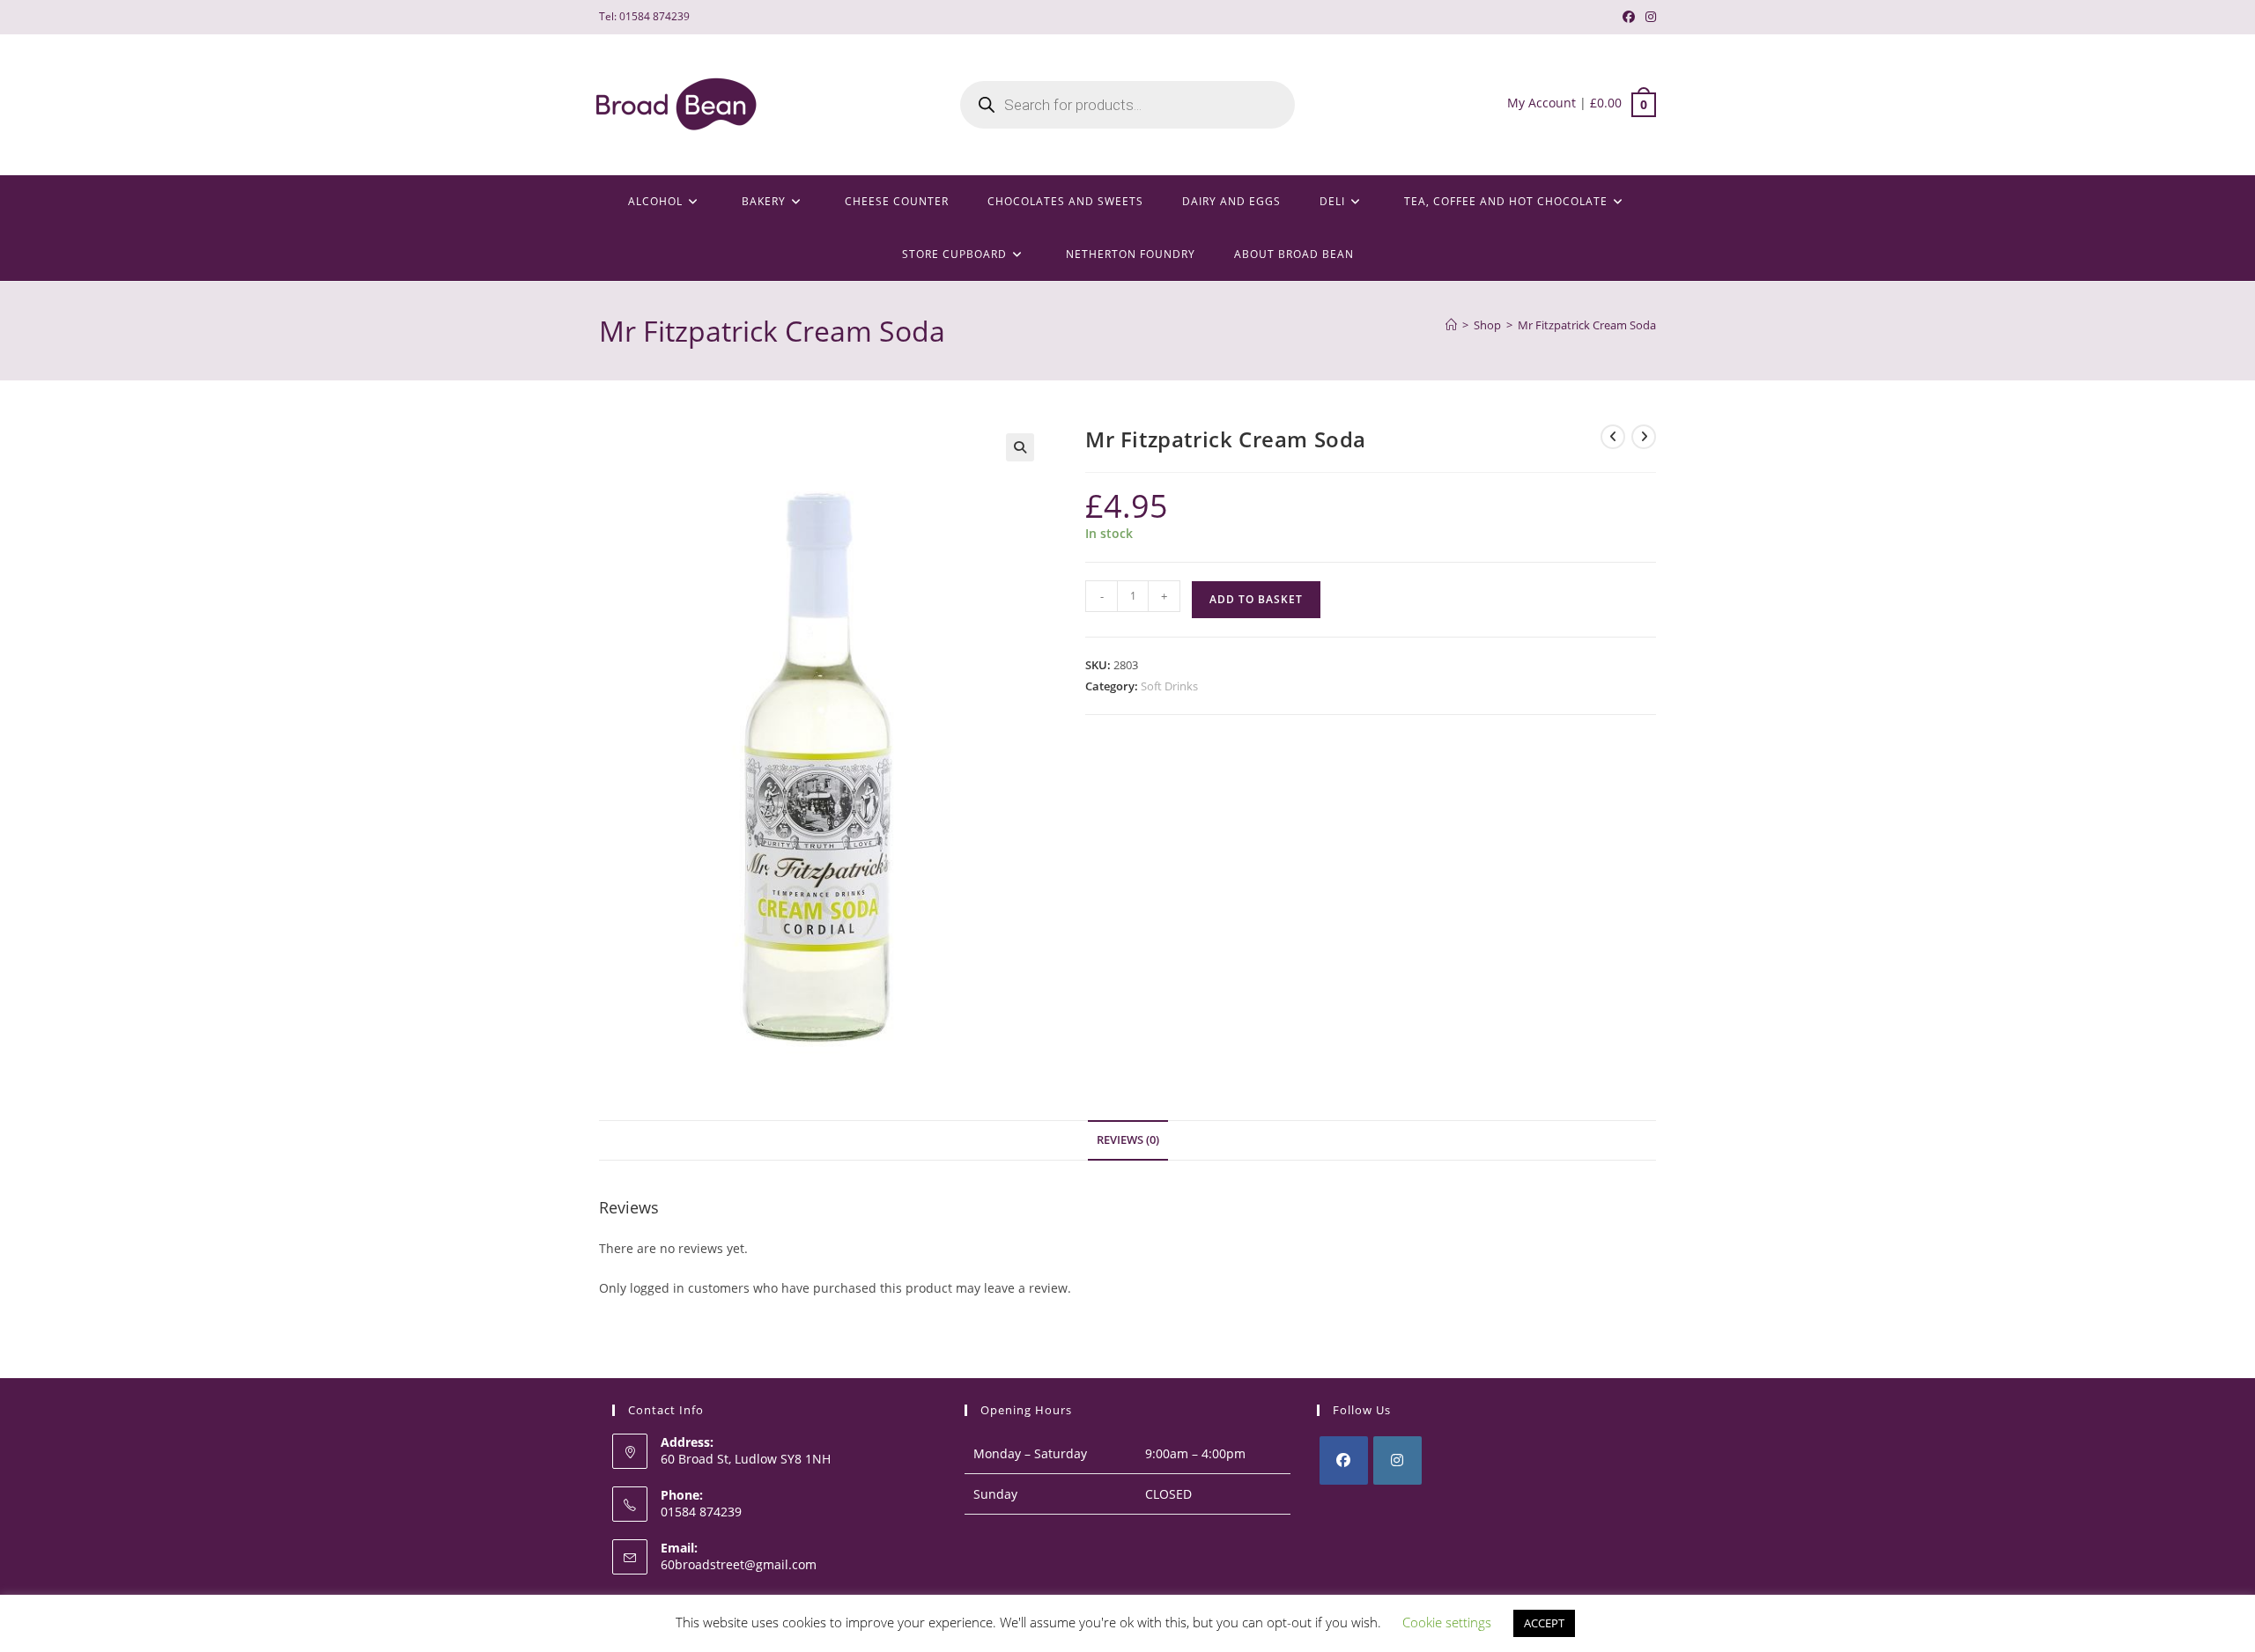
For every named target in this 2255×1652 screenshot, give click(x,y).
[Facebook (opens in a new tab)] (1629, 17)
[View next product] (1644, 437)
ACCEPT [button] (1544, 1623)
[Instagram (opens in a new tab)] (1648, 17)
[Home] (1451, 325)
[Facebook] (1344, 1460)
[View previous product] (1613, 437)
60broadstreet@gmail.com (739, 1564)
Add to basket (1256, 599)
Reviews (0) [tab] (1128, 1140)
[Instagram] (1397, 1460)
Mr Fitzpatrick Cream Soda (1587, 325)
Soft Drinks (1169, 686)
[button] (1020, 447)
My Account (1542, 103)
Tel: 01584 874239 (644, 16)
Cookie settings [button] (1447, 1622)
